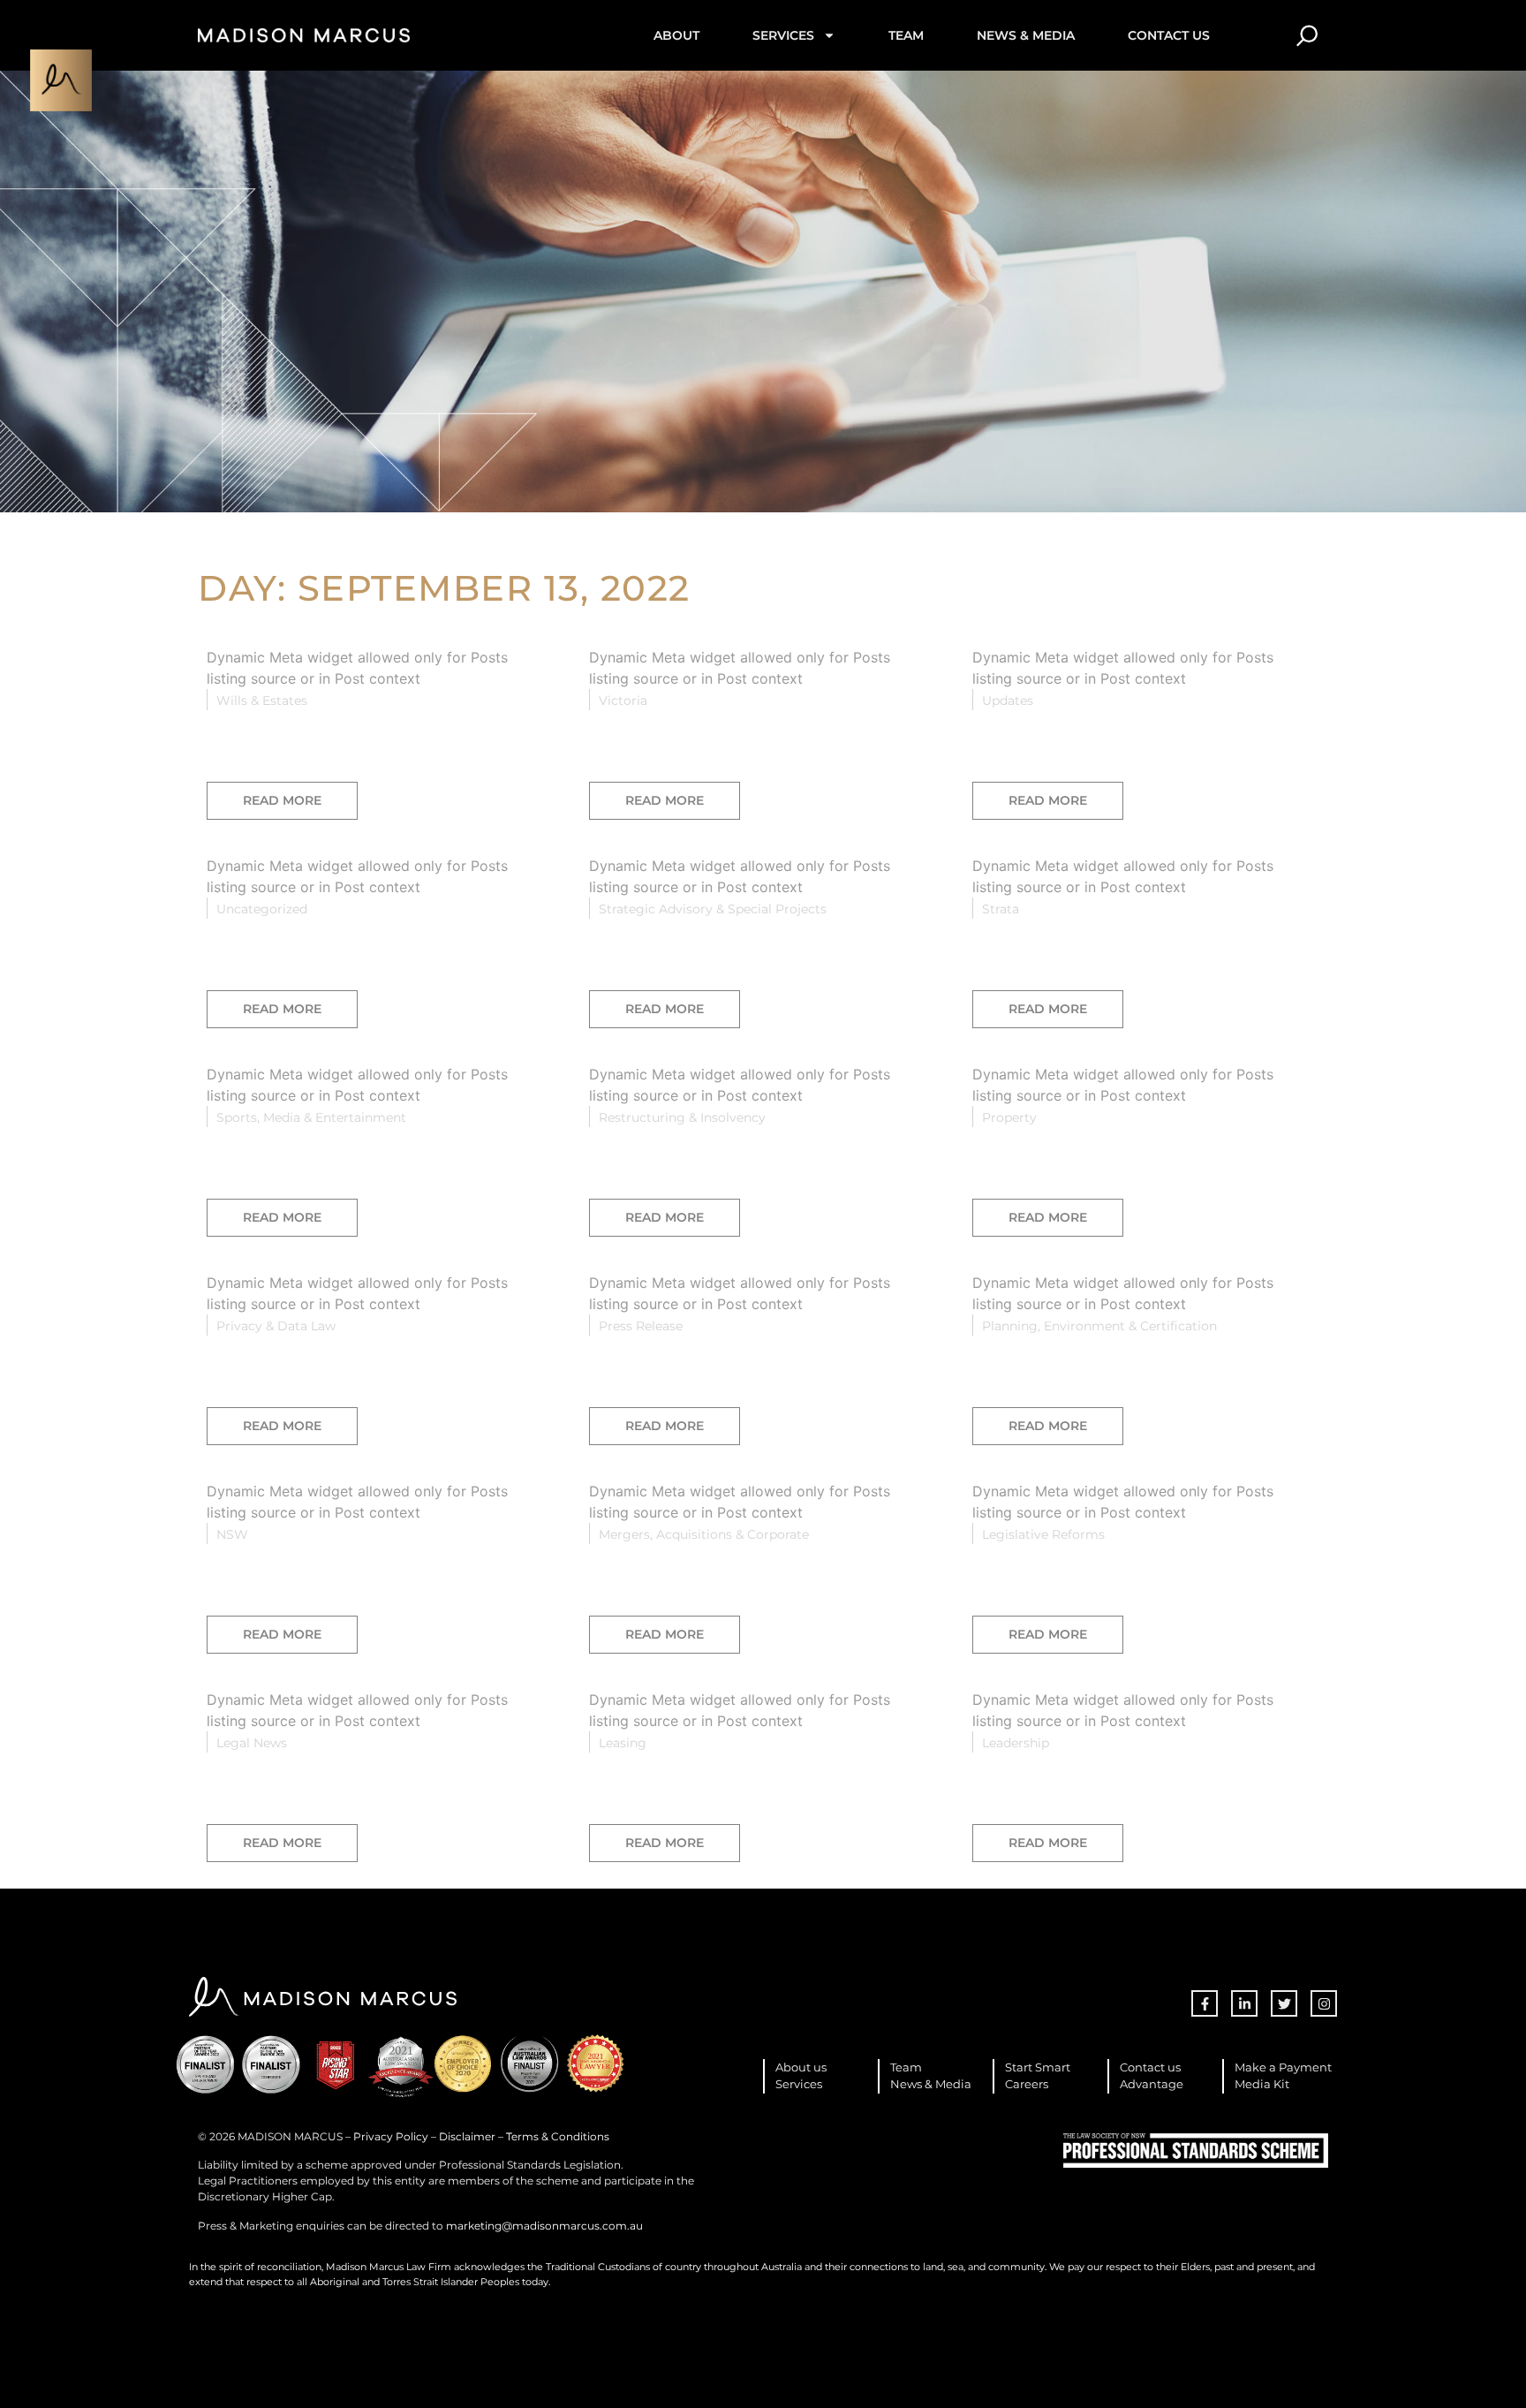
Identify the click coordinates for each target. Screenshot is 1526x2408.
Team (906, 35)
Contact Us (1169, 35)
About (676, 35)
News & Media (1026, 35)
